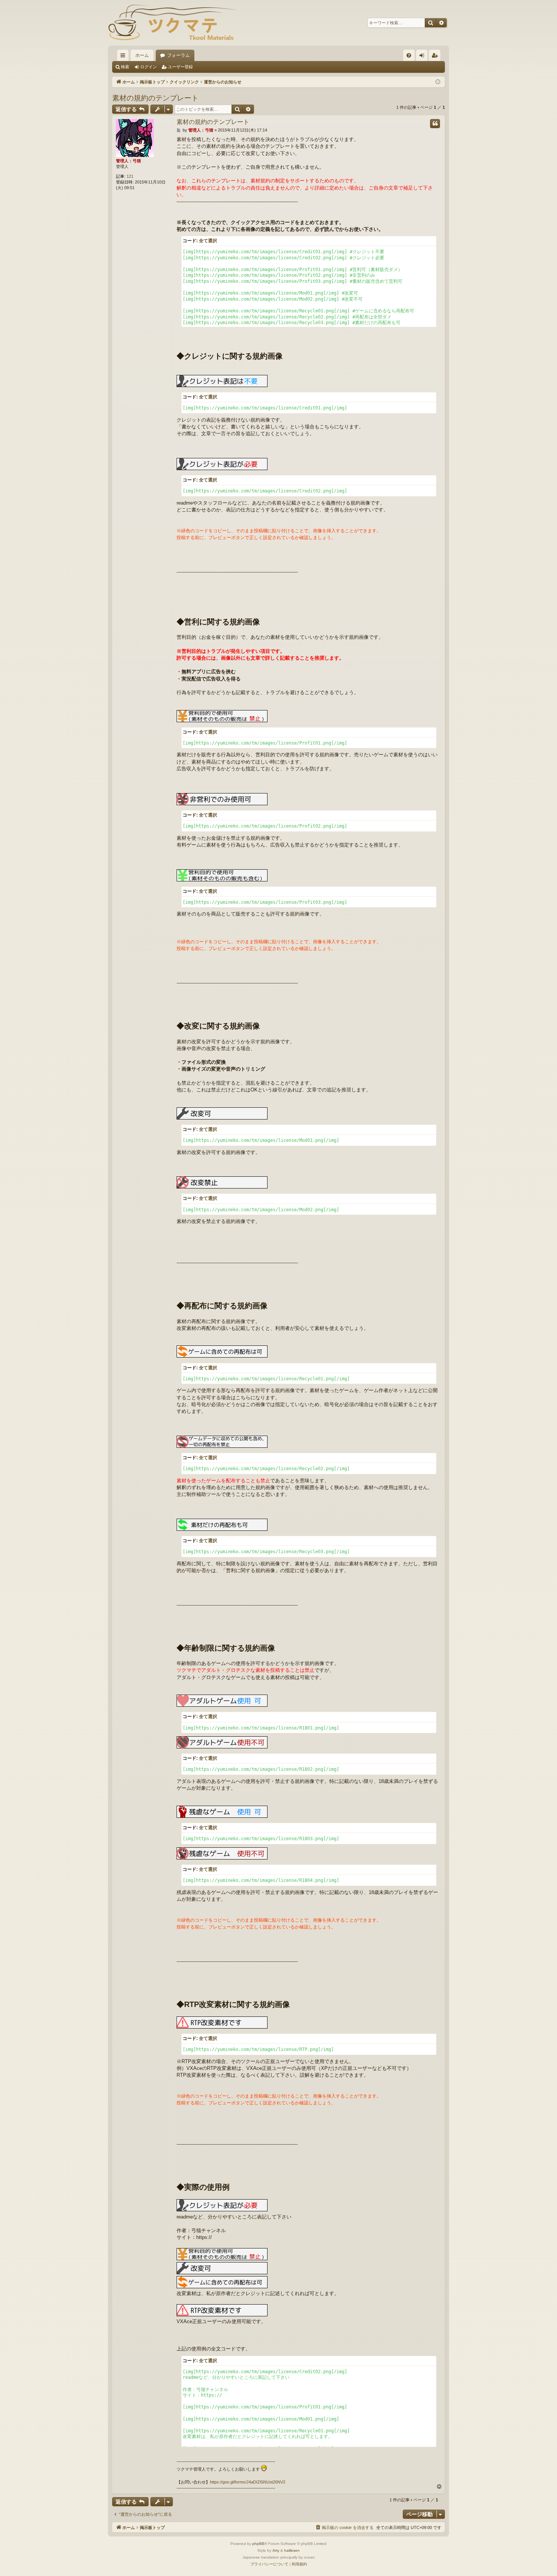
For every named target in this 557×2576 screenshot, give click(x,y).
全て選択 (208, 241)
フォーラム (178, 55)
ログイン (149, 67)
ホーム (142, 55)
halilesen (292, 2550)
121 (130, 176)
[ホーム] (172, 23)
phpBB (258, 2544)
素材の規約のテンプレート (155, 98)
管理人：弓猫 (128, 161)
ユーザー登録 (180, 67)
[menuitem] (409, 55)
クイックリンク (124, 57)
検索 (125, 67)
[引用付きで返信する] (435, 124)
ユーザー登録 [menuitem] (437, 57)
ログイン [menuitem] (424, 57)
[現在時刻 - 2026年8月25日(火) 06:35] (438, 82)
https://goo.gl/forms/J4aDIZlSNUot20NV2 (248, 2482)
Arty (276, 2550)
